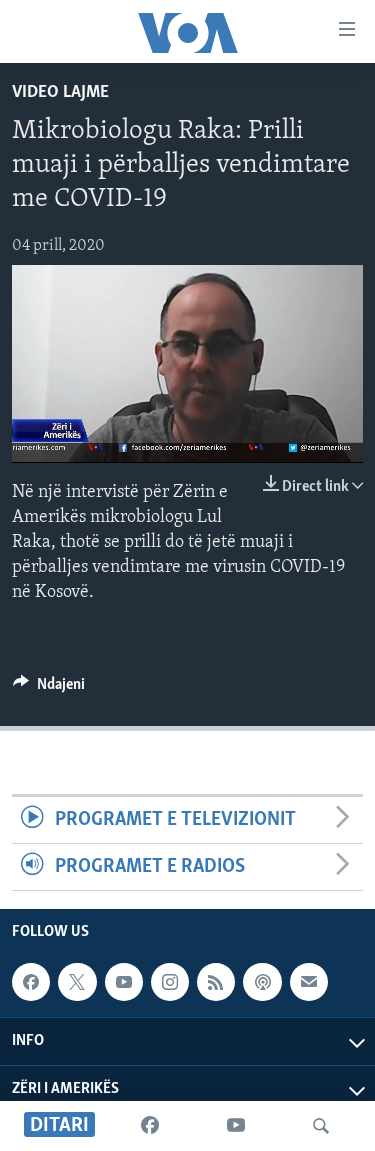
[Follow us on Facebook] (31, 982)
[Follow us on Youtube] (124, 982)
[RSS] (216, 982)
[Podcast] (262, 982)
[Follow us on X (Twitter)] (77, 982)
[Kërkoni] (321, 1126)
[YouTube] (236, 1126)
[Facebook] (150, 1126)
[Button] (49, 689)
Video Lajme (60, 93)
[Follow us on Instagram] (170, 982)
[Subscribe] (309, 982)
